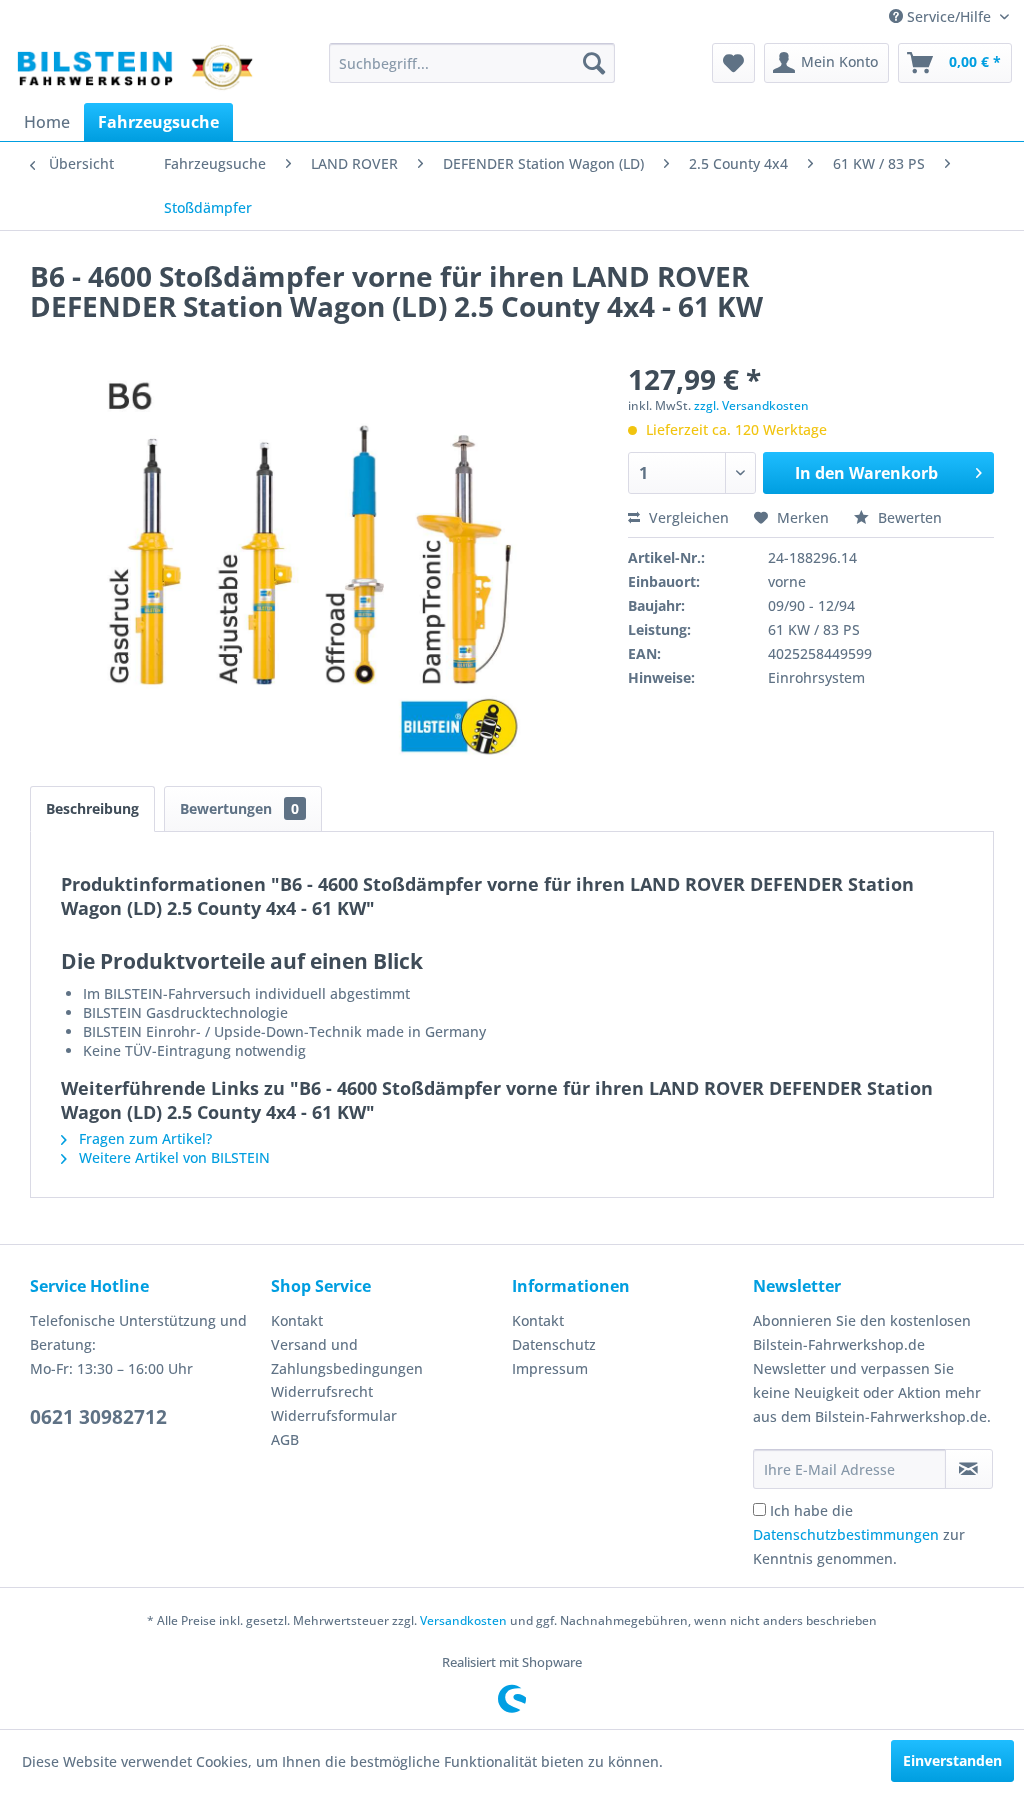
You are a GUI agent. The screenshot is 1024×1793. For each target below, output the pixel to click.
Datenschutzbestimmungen (846, 1534)
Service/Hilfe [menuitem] (949, 16)
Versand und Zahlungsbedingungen (347, 1356)
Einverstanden (952, 1760)
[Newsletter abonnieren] (969, 1469)
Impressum (550, 1368)
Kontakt (297, 1320)
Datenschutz (554, 1344)
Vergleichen (687, 517)
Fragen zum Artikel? (143, 1138)
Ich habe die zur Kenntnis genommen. (859, 1534)
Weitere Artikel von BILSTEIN (172, 1157)
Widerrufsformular (334, 1415)
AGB (285, 1439)
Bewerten (908, 517)
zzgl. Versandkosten (751, 405)
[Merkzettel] (733, 63)
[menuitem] (472, 63)
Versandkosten (463, 1620)
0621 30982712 (98, 1417)
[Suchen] (594, 63)
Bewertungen (239, 808)
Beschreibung (92, 808)
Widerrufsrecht (322, 1391)
